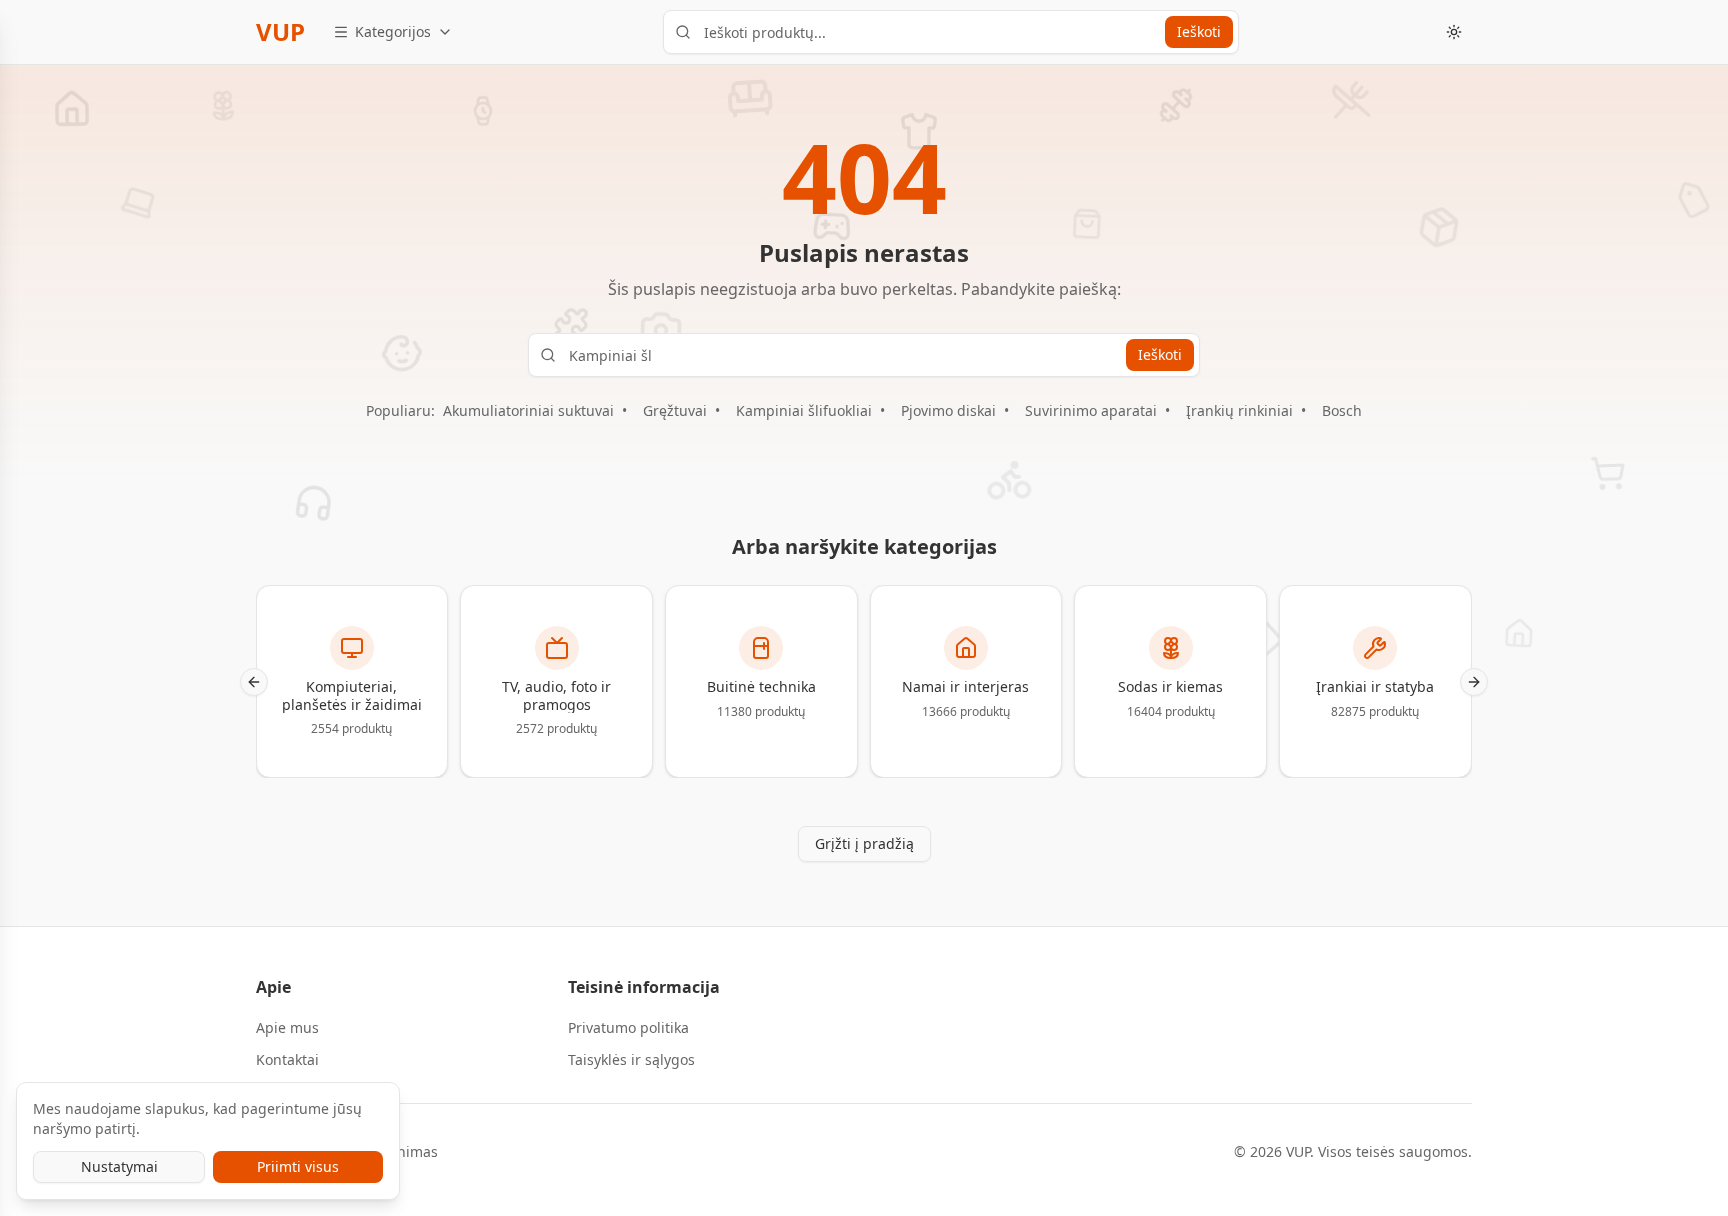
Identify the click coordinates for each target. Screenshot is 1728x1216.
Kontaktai (287, 1059)
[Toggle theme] (1454, 32)
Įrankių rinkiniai (1239, 410)
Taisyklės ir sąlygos (631, 1059)
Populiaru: (400, 410)
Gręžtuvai (675, 410)
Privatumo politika (628, 1027)
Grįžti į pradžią (864, 843)
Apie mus (287, 1027)
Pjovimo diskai (948, 410)
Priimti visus (298, 1166)
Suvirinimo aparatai (1091, 410)
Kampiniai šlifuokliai (804, 410)
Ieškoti (1199, 31)
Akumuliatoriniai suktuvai (528, 410)
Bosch (1342, 410)
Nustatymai (119, 1166)
